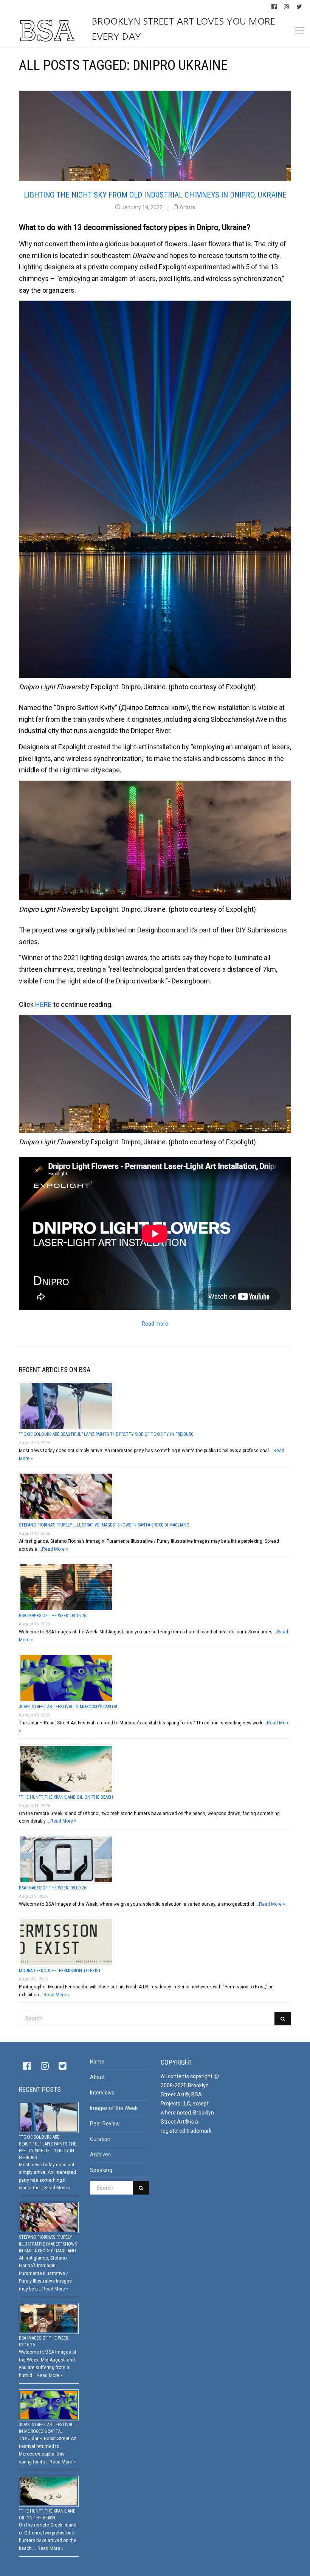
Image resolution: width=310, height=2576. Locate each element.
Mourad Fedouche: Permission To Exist (60, 1971)
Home (97, 2062)
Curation (100, 2139)
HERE (43, 1004)
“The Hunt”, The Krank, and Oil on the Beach (66, 1797)
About (97, 2077)
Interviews (102, 2093)
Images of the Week (114, 2108)
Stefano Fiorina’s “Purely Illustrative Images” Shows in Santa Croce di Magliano (104, 1525)
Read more (155, 1324)
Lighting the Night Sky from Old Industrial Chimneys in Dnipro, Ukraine (155, 195)
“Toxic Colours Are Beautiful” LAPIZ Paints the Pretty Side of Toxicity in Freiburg (106, 1434)
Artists (188, 207)
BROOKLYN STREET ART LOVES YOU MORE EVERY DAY (184, 29)
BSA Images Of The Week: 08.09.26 (53, 1888)
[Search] (283, 2019)
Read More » (55, 1549)
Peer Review (105, 2124)
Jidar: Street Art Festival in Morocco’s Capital (69, 1707)
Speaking (101, 2170)
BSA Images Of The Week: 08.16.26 (53, 1616)
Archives (100, 2155)
